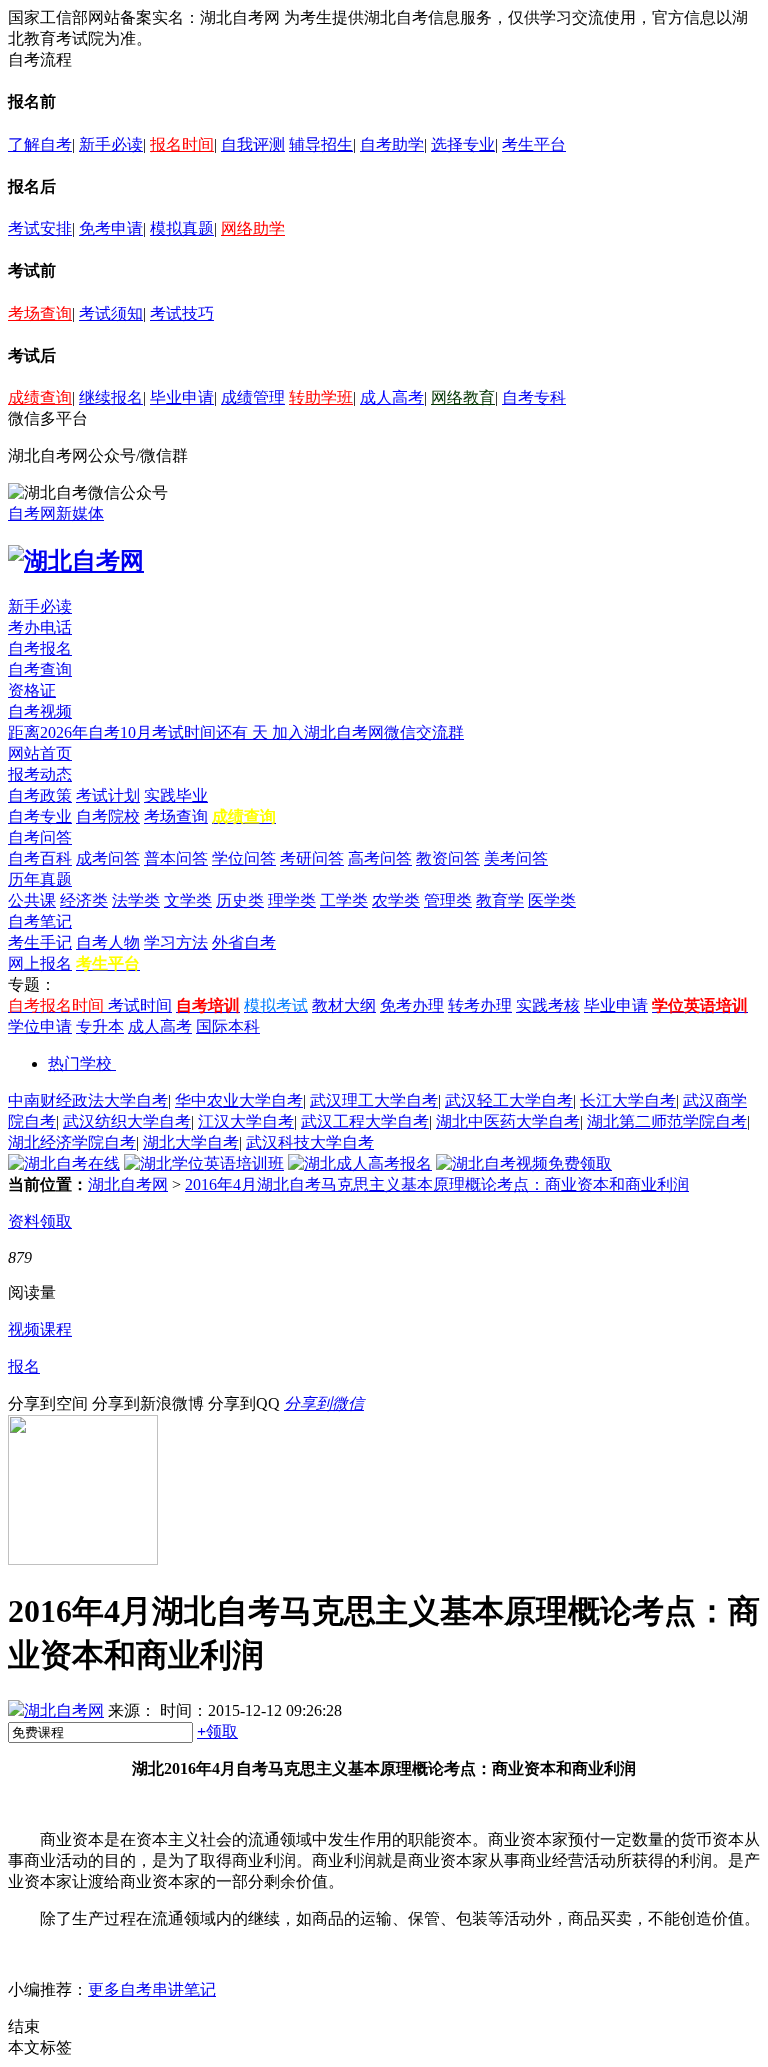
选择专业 (463, 144)
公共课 (32, 900)
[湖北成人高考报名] (360, 1163)
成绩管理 (253, 397)
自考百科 (40, 858)
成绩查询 (40, 397)
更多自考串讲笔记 (152, 1989)
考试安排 (40, 228)
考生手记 (40, 942)
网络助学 (253, 228)
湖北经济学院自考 (72, 1142)
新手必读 (111, 144)
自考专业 (40, 816)
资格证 (32, 690)
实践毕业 (176, 795)
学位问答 (244, 858)
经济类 (84, 900)
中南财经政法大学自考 (88, 1100)
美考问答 (516, 858)
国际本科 (228, 1026)
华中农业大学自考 (239, 1100)
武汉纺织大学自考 (127, 1121)
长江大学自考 (628, 1100)
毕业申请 (182, 397)
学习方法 (176, 942)
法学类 (136, 900)
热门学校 (80, 1063)
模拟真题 (182, 228)
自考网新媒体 (56, 513)
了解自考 (40, 144)
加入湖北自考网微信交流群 (368, 732)
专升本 (100, 1026)
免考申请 (111, 228)
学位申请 (40, 1026)
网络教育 (463, 397)
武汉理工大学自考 (374, 1100)
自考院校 (108, 816)
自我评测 (253, 144)
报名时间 (182, 144)
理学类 (292, 900)
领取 (217, 1731)
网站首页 (40, 753)
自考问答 (40, 837)
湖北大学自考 (191, 1142)
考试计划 (108, 795)
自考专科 (534, 397)
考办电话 (40, 627)
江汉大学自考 (246, 1121)
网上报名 (40, 963)
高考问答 (380, 858)
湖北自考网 (128, 1184)
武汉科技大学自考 (310, 1142)
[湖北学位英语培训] (204, 1163)
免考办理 (412, 1005)
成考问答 (108, 858)
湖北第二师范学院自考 (667, 1121)
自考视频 (40, 711)
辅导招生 (321, 144)
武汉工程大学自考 (365, 1121)
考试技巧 (182, 313)
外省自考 (244, 942)
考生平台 (534, 144)
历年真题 (40, 879)
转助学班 (321, 397)
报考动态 (40, 774)
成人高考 (392, 397)
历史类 (240, 900)
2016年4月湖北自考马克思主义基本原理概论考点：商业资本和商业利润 (437, 1184)
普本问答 (176, 858)
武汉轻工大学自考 (509, 1100)
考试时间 (140, 1005)
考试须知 (111, 313)
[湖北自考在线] (64, 1163)
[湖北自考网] (76, 561)
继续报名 (111, 397)
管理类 (448, 900)
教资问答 (448, 858)
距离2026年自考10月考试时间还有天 (140, 732)
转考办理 (480, 1005)
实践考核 (548, 1005)
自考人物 (108, 942)
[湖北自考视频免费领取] (524, 1163)
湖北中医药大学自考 (508, 1121)
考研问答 (312, 858)
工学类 (344, 900)
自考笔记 (40, 921)
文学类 (188, 900)
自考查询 (40, 669)
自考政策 (40, 795)
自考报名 (40, 648)
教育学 (500, 900)
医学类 (552, 900)
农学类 (396, 900)
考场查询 (40, 313)
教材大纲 (344, 1005)
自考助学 (392, 144)
